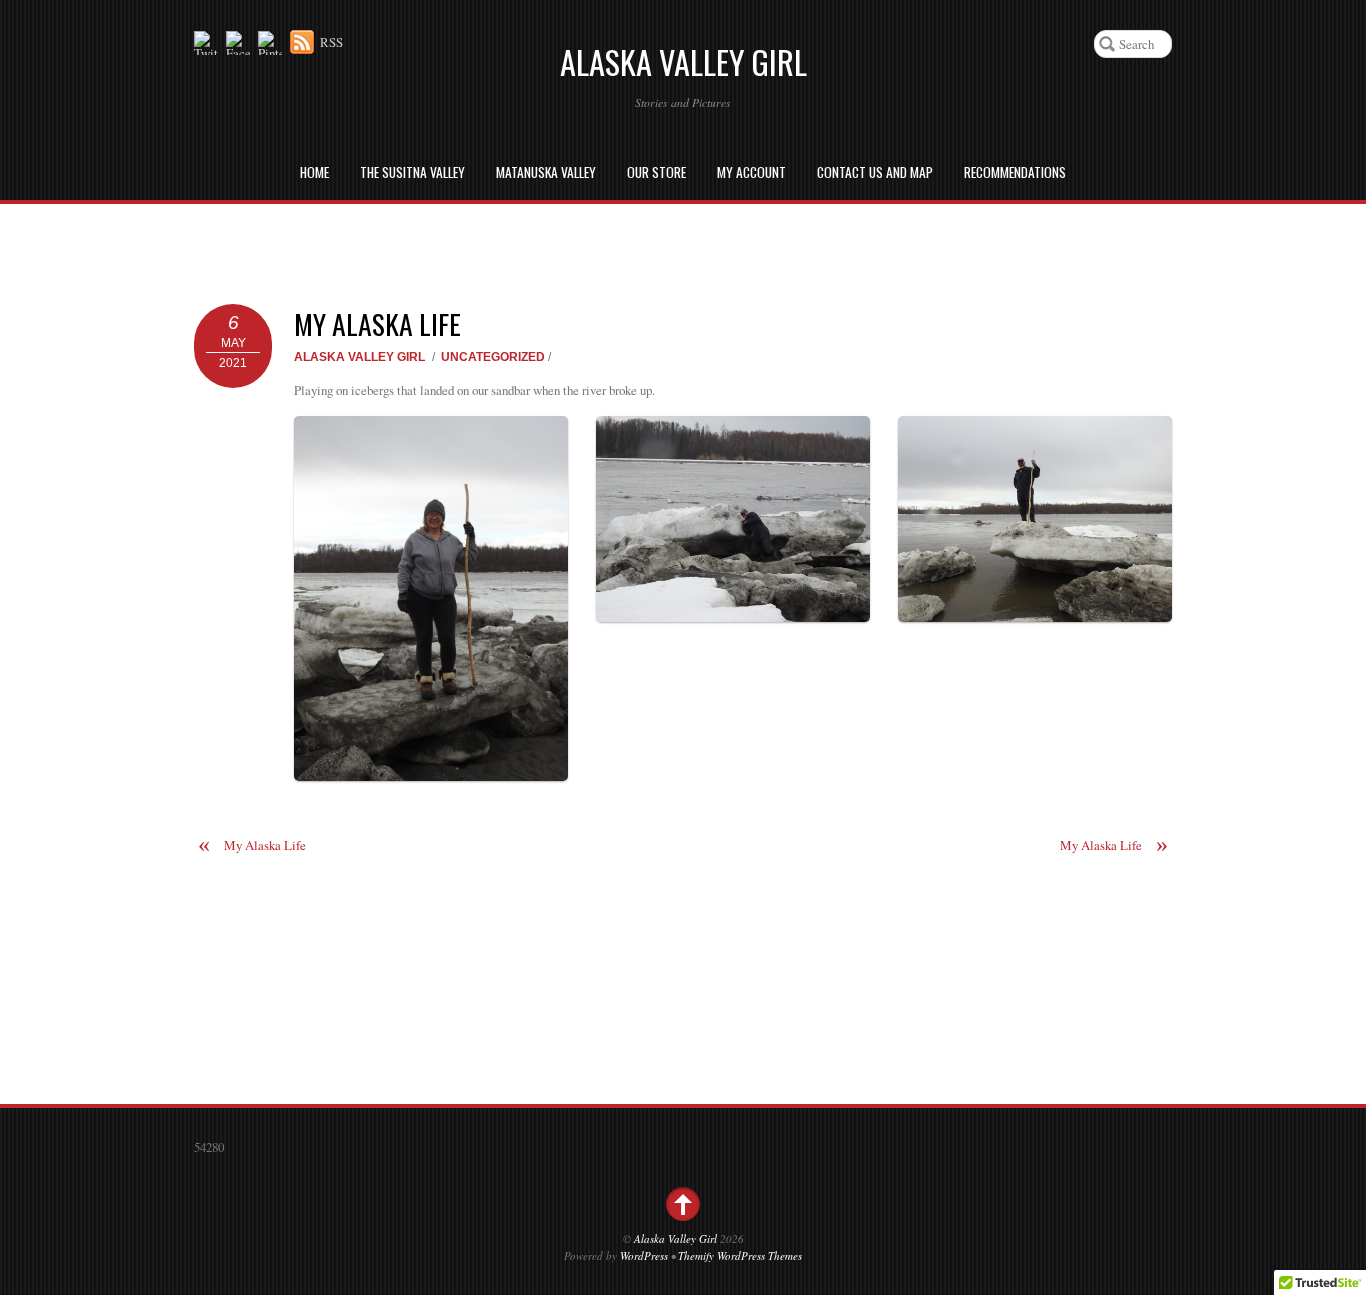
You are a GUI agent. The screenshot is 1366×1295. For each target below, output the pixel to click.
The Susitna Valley (412, 172)
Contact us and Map (875, 172)
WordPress (644, 1255)
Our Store (656, 172)
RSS (331, 42)
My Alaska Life (377, 323)
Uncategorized (493, 356)
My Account (751, 172)
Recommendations (1015, 172)
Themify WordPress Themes (740, 1255)
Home (314, 172)
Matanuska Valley (546, 172)
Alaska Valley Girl (359, 356)
